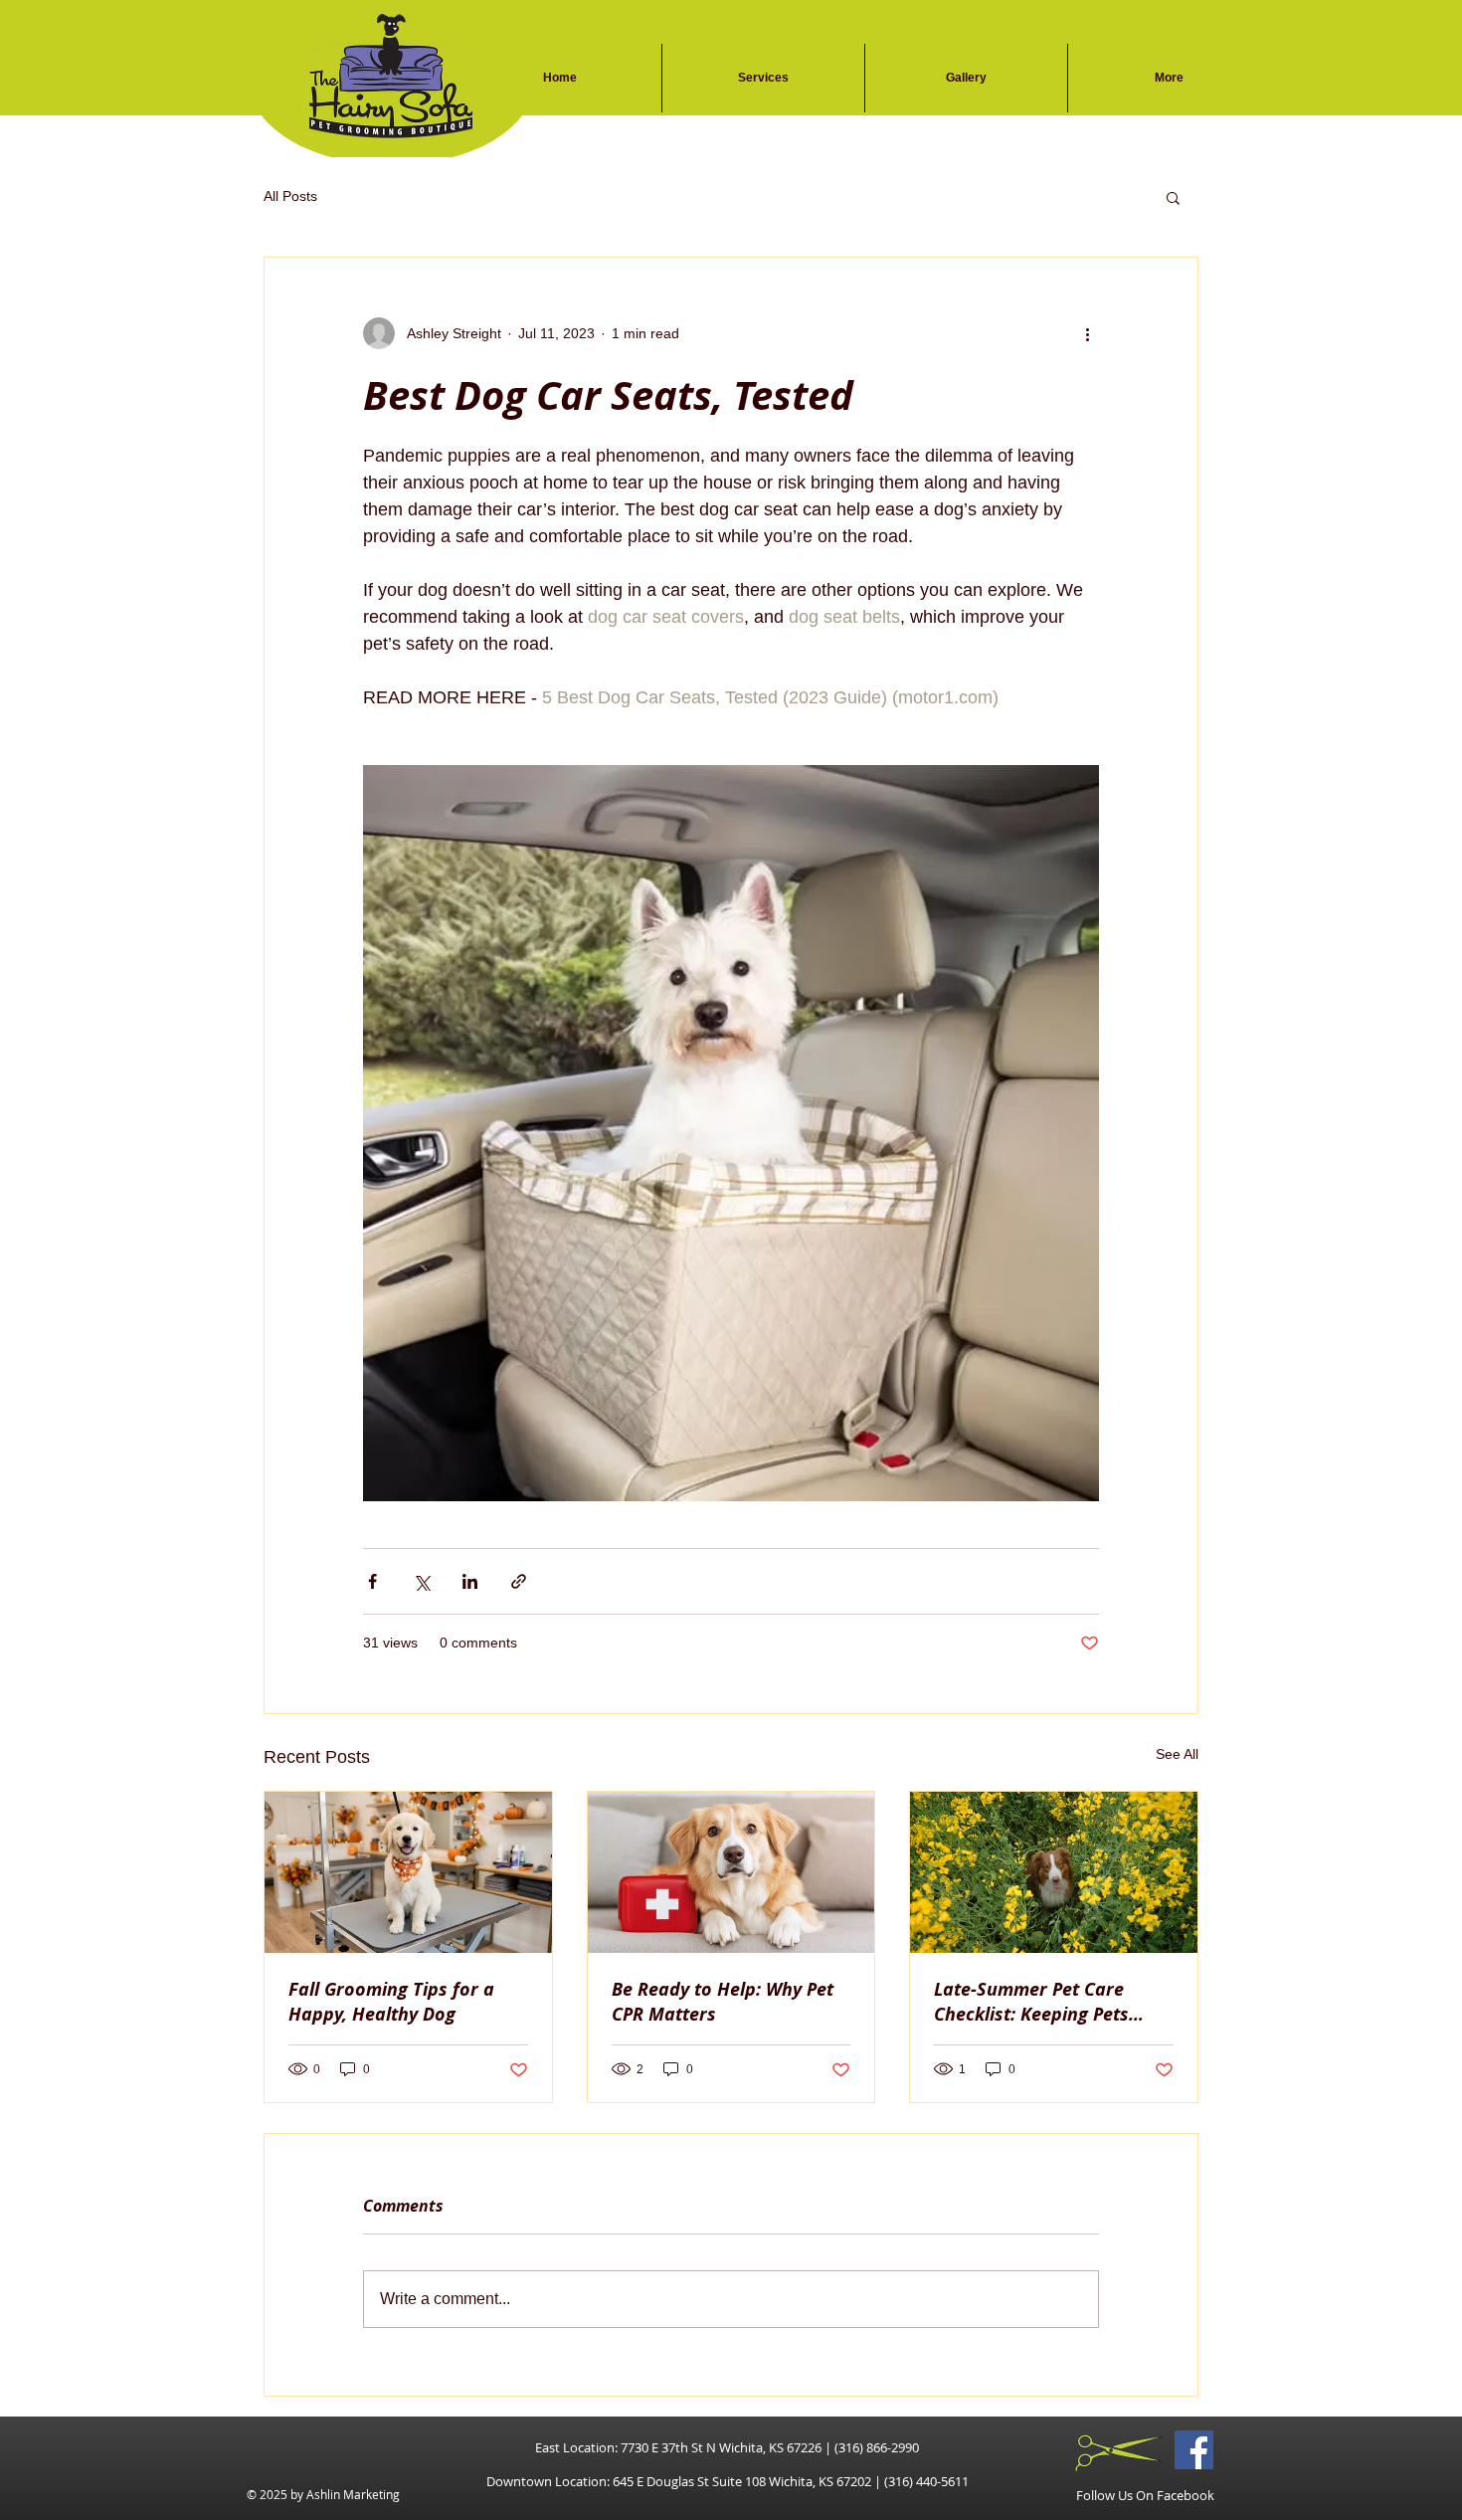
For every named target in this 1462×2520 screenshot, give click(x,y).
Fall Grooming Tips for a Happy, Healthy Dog (391, 2002)
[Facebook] (1194, 2450)
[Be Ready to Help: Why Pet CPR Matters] (731, 1872)
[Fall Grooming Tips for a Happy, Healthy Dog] (408, 1872)
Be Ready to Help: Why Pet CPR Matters (723, 2002)
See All (1177, 1754)
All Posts (290, 196)
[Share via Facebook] (372, 1581)
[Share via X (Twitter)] (421, 1581)
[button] (1173, 197)
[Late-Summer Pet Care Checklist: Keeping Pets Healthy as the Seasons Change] (1054, 1872)
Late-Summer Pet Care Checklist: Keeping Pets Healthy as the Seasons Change (1033, 2002)
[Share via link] (519, 1581)
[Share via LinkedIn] (470, 1581)
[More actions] (1087, 333)
